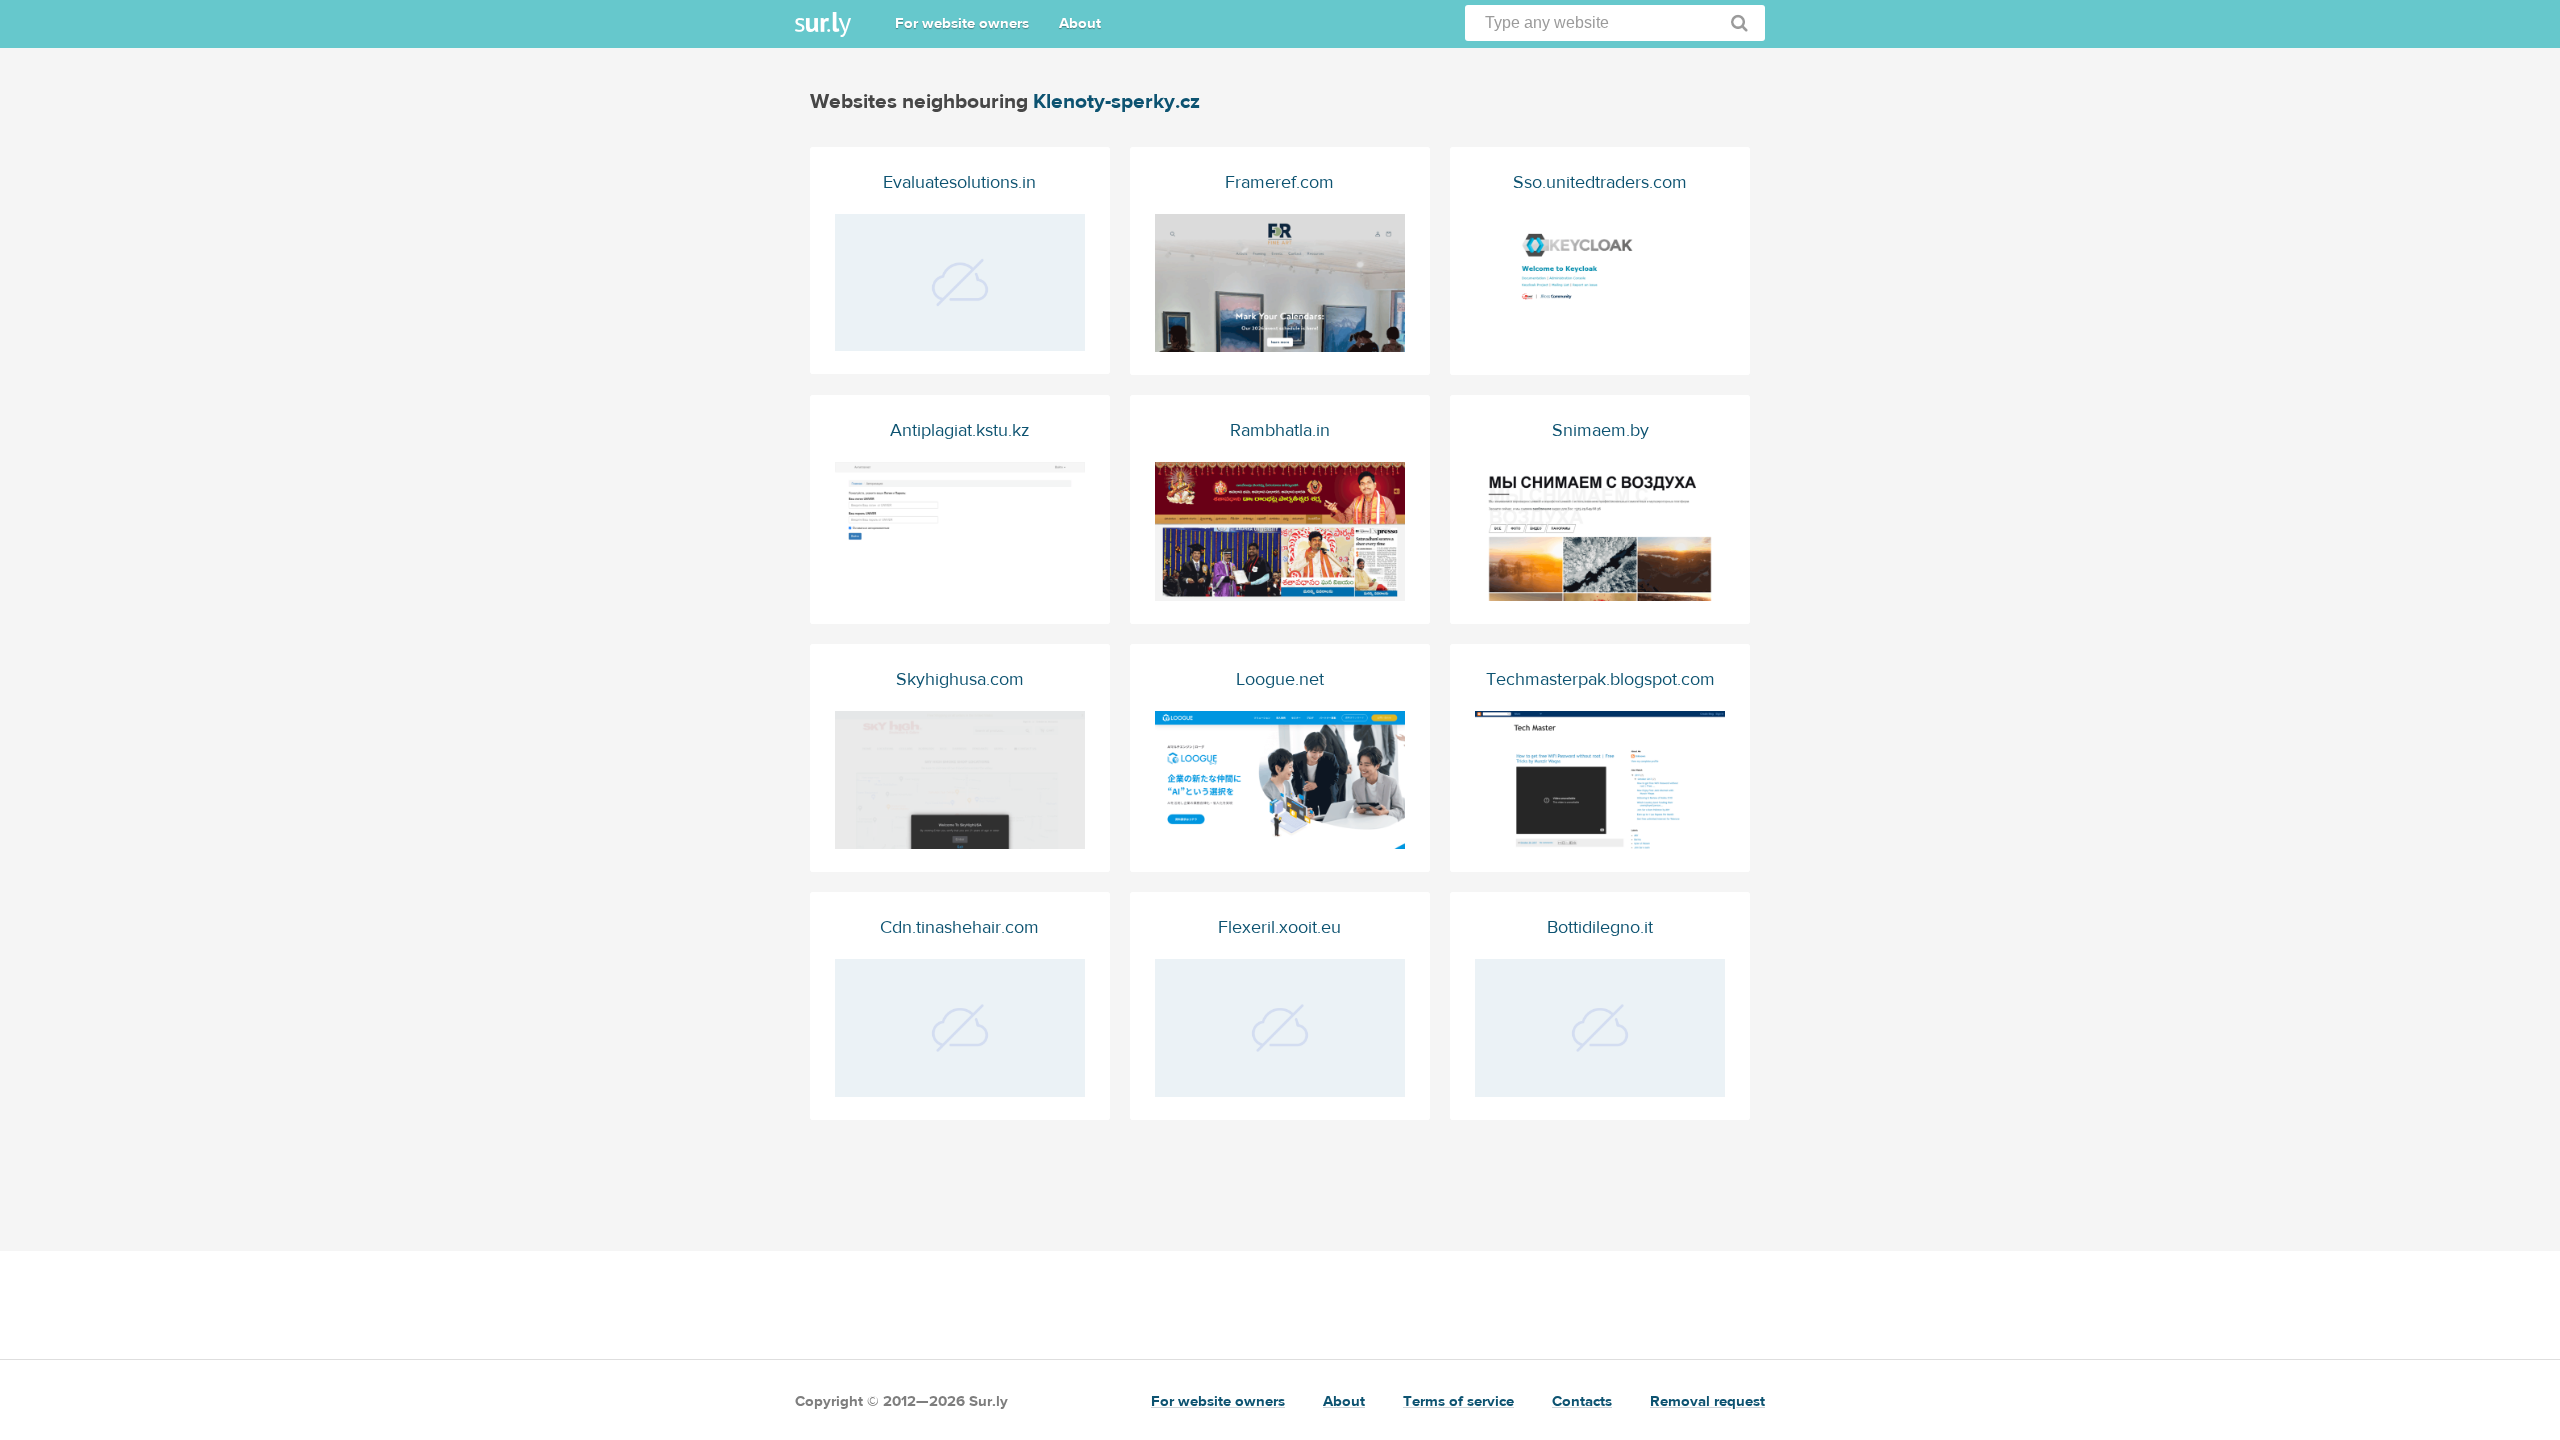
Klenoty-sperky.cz (1116, 101)
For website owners (962, 23)
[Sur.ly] (823, 24)
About (1080, 23)
